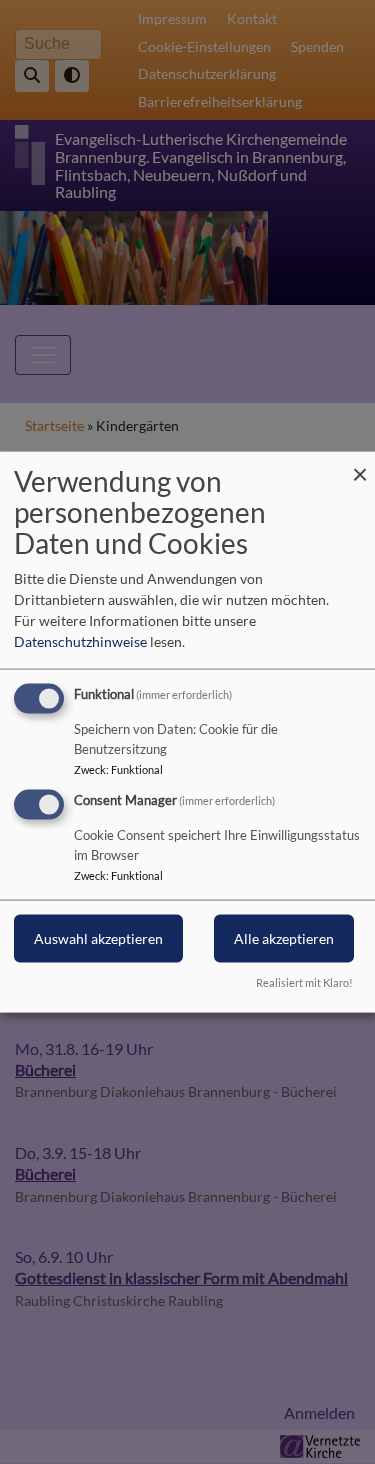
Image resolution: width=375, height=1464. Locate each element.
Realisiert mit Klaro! (304, 981)
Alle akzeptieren (284, 938)
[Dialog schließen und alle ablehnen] (360, 464)
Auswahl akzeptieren (98, 938)
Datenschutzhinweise (80, 641)
